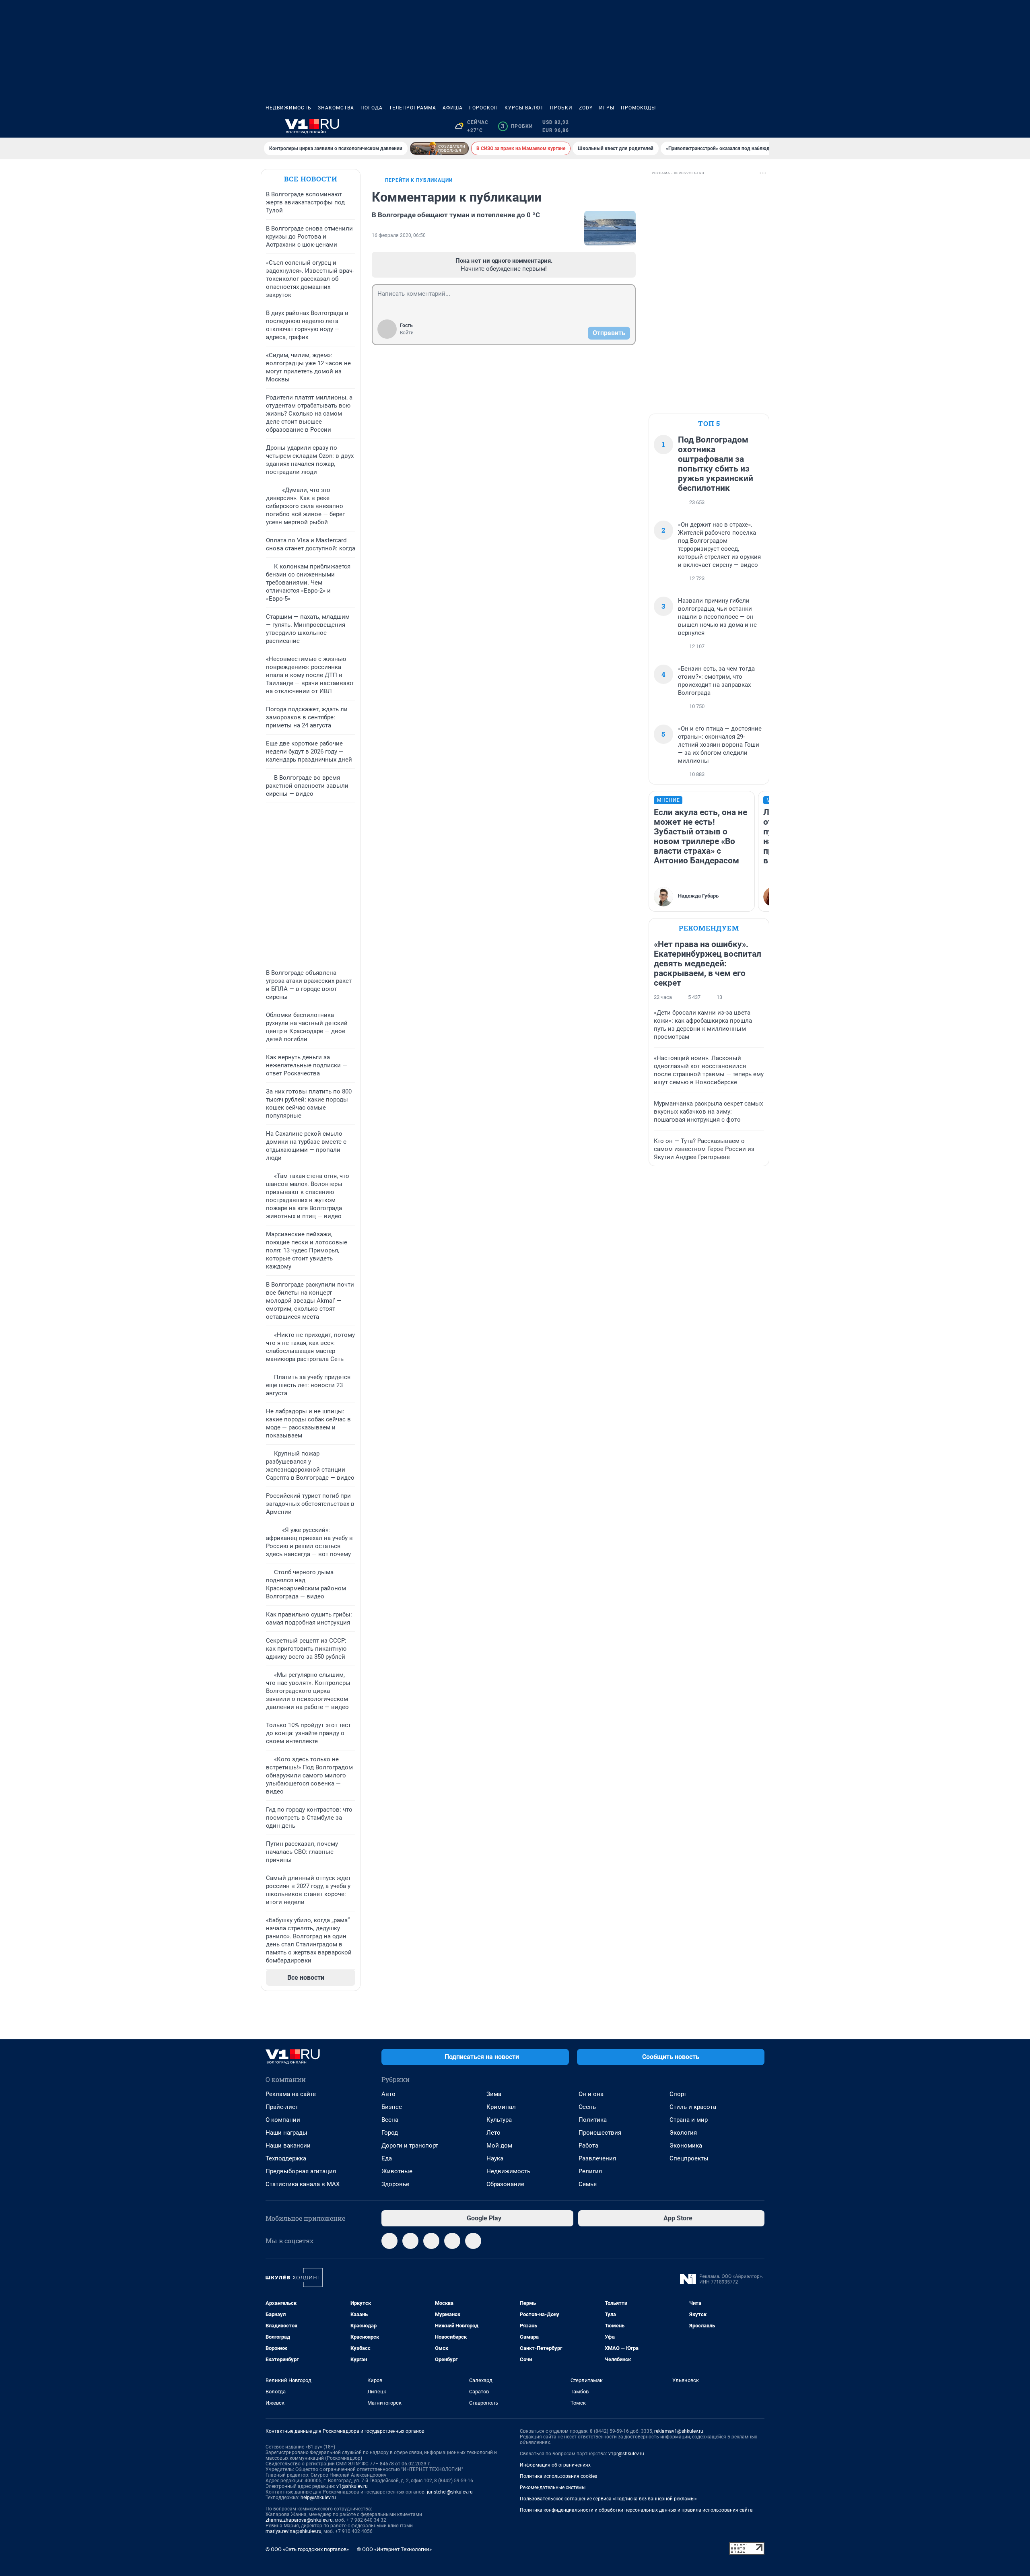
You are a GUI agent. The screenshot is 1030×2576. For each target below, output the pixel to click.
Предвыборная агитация (301, 2171)
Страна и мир (689, 2120)
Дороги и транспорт (410, 2146)
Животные (397, 2171)
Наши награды (286, 2133)
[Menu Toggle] (270, 126)
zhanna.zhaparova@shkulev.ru (299, 2520)
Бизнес (392, 2107)
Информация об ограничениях (555, 2465)
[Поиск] (721, 126)
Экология (683, 2133)
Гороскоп (484, 108)
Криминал (501, 2107)
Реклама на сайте (291, 2094)
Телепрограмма (413, 108)
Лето (493, 2133)
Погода (372, 108)
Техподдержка (286, 2158)
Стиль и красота (693, 2107)
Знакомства (336, 108)
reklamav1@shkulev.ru (679, 2431)
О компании (283, 2120)
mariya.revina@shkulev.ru (294, 2531)
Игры (607, 108)
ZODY (586, 108)
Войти (407, 333)
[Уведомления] (740, 126)
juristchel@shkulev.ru (450, 2492)
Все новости (311, 179)
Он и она (591, 2094)
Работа (588, 2146)
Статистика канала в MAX (303, 2184)
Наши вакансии (288, 2146)
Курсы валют (524, 108)
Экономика (686, 2146)
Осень (587, 2107)
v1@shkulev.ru (352, 2486)
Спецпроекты (689, 2158)
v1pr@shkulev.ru (626, 2454)
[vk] (410, 2241)
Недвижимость (288, 108)
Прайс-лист (282, 2107)
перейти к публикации (419, 180)
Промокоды (638, 108)
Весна (390, 2120)
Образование (505, 2184)
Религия (590, 2171)
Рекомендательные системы (553, 2487)
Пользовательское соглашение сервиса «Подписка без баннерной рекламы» (608, 2499)
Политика (593, 2120)
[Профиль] (760, 126)
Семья (588, 2184)
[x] (473, 2241)
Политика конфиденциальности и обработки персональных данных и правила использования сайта (636, 2510)
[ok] (431, 2241)
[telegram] (389, 2241)
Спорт (678, 2094)
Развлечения (597, 2158)
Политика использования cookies (558, 2476)
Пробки (561, 108)
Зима (494, 2094)
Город (390, 2133)
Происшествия (600, 2133)
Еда (387, 2158)
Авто (388, 2094)
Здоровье (395, 2184)
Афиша (453, 108)
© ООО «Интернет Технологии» (394, 2549)
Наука (495, 2158)
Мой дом (499, 2146)
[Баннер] (439, 148)
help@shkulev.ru (318, 2498)
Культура (499, 2120)
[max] (452, 2241)
